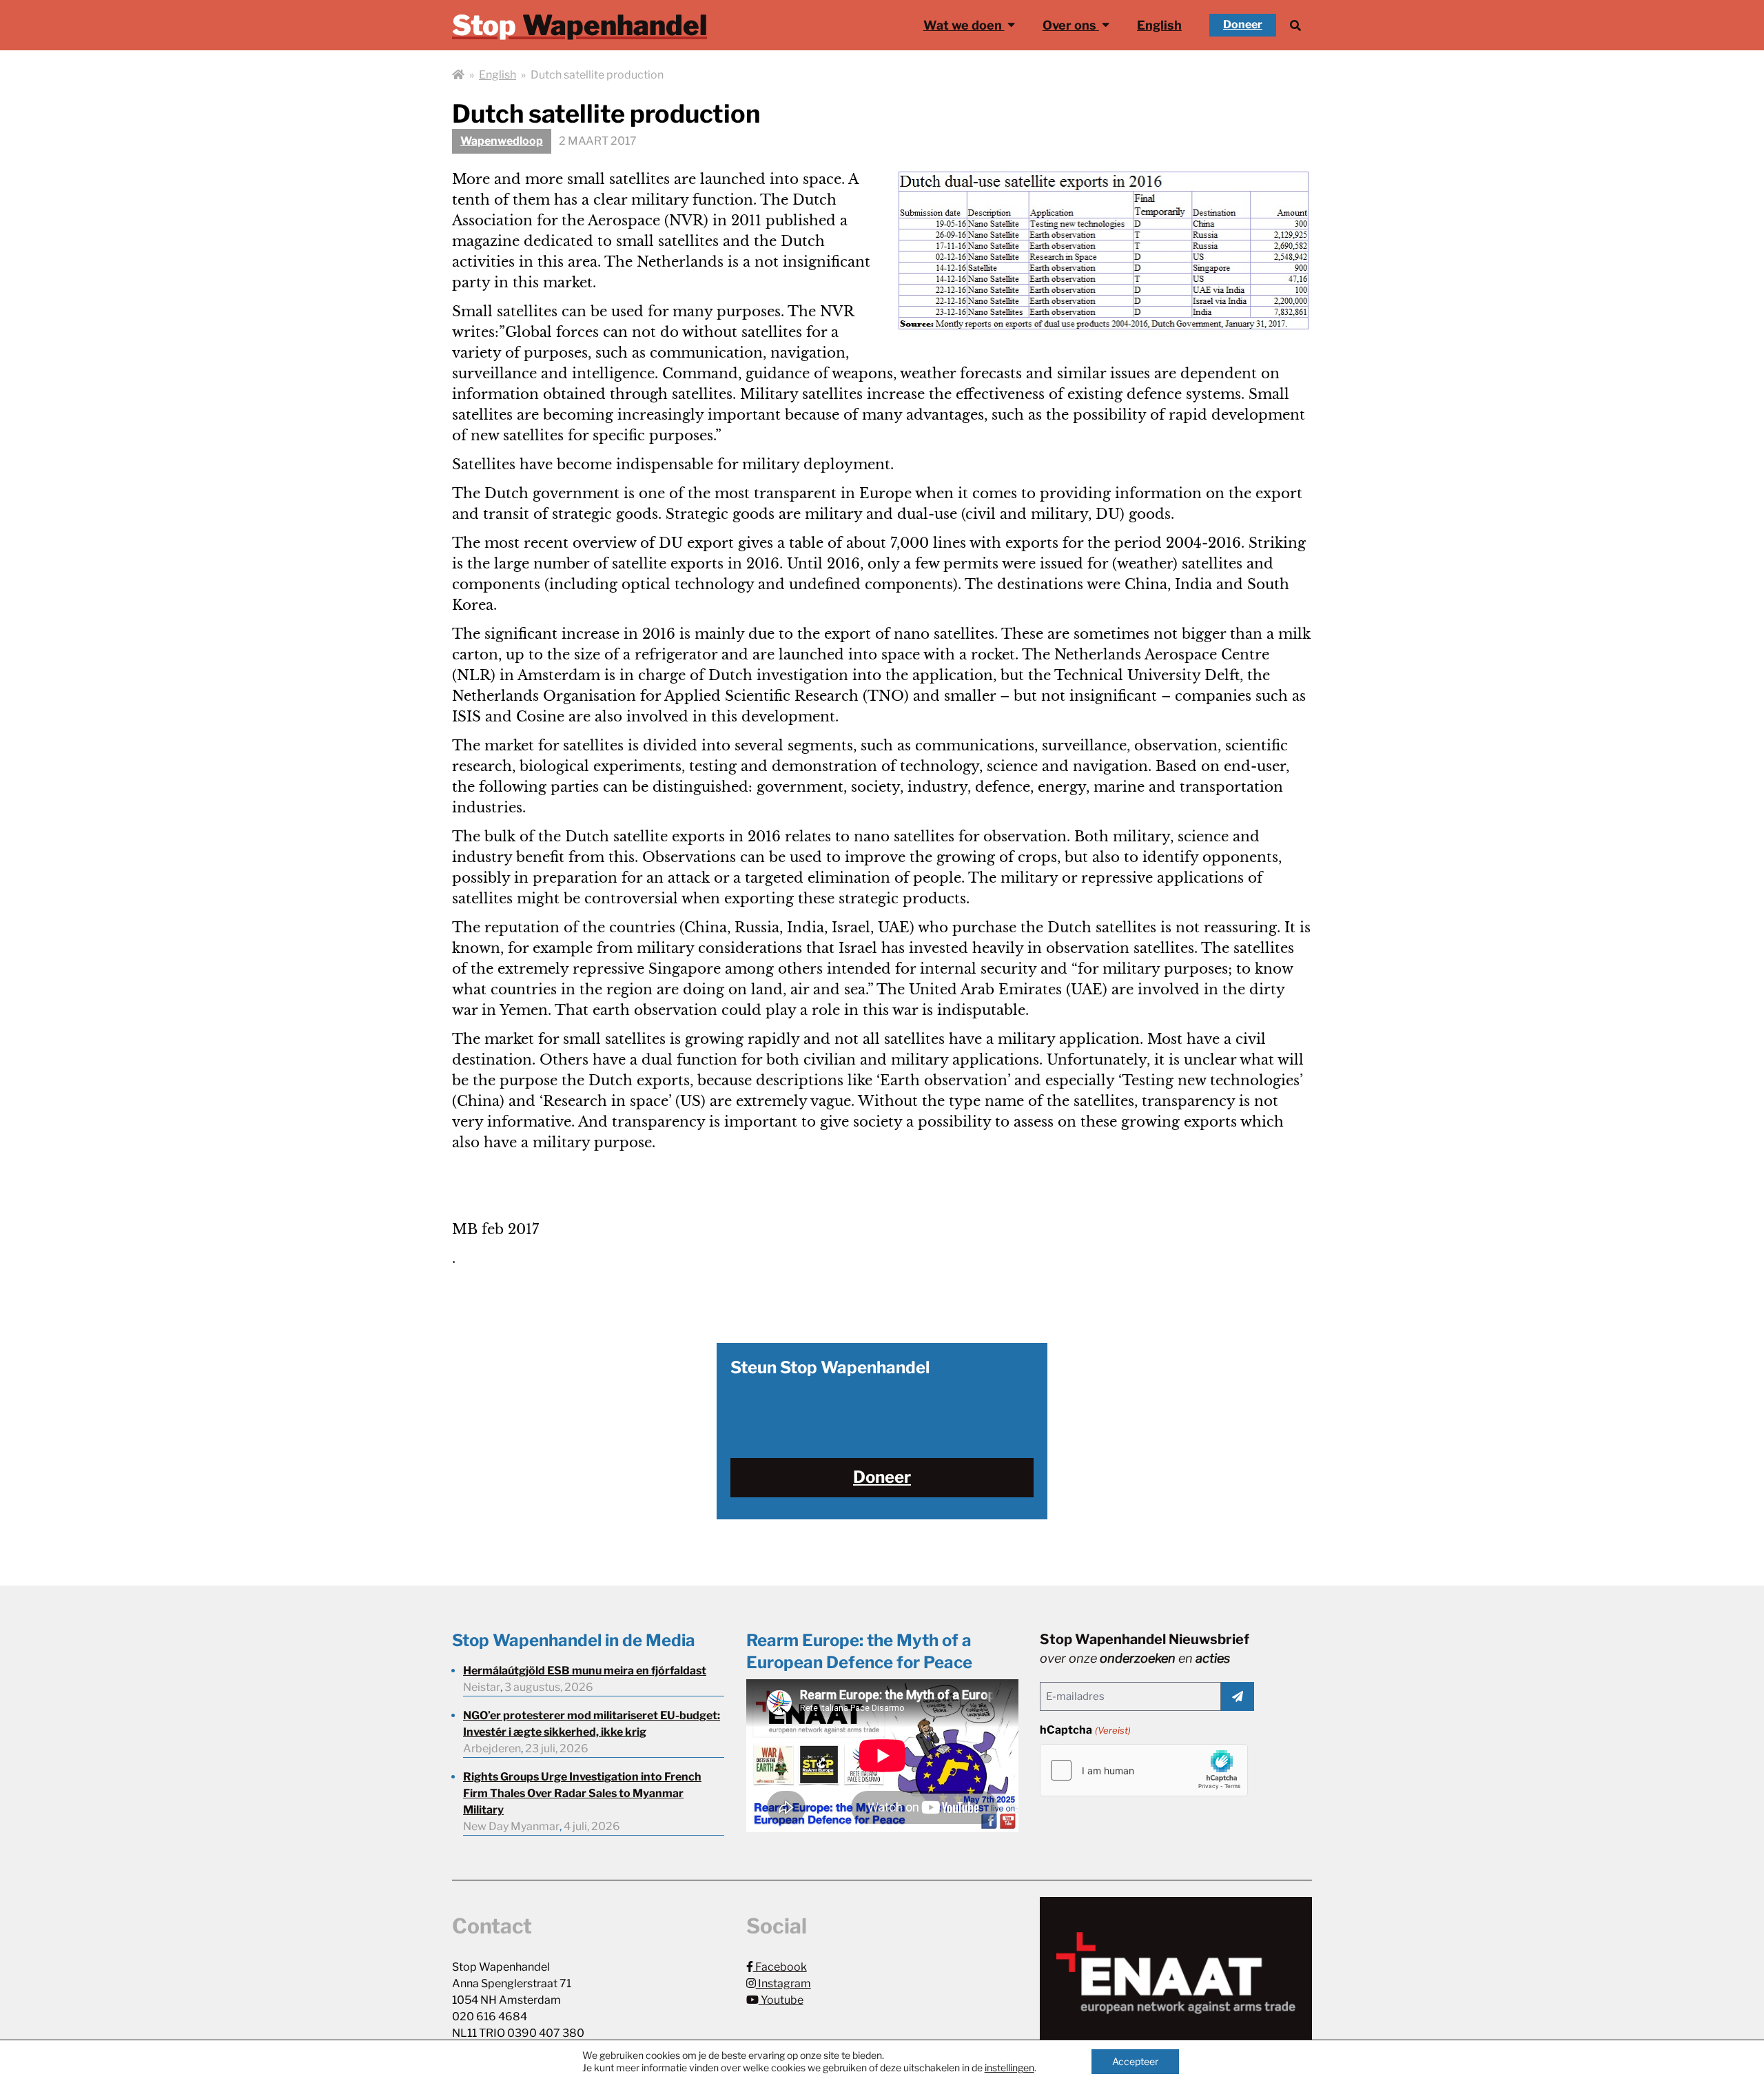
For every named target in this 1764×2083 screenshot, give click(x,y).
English (1159, 25)
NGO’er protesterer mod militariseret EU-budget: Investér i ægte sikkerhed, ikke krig (592, 1724)
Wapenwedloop (502, 141)
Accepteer (1135, 2061)
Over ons (1071, 25)
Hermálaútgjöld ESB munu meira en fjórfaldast (585, 1671)
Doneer (1243, 24)
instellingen (1009, 2067)
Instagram (783, 1983)
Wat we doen (964, 25)
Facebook (780, 1967)
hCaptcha (1085, 1730)
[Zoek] (1295, 25)
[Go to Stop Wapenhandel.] (458, 75)
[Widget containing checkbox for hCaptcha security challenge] (1144, 1770)
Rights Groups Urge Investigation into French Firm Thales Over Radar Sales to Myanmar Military (582, 1793)
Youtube (781, 2000)
